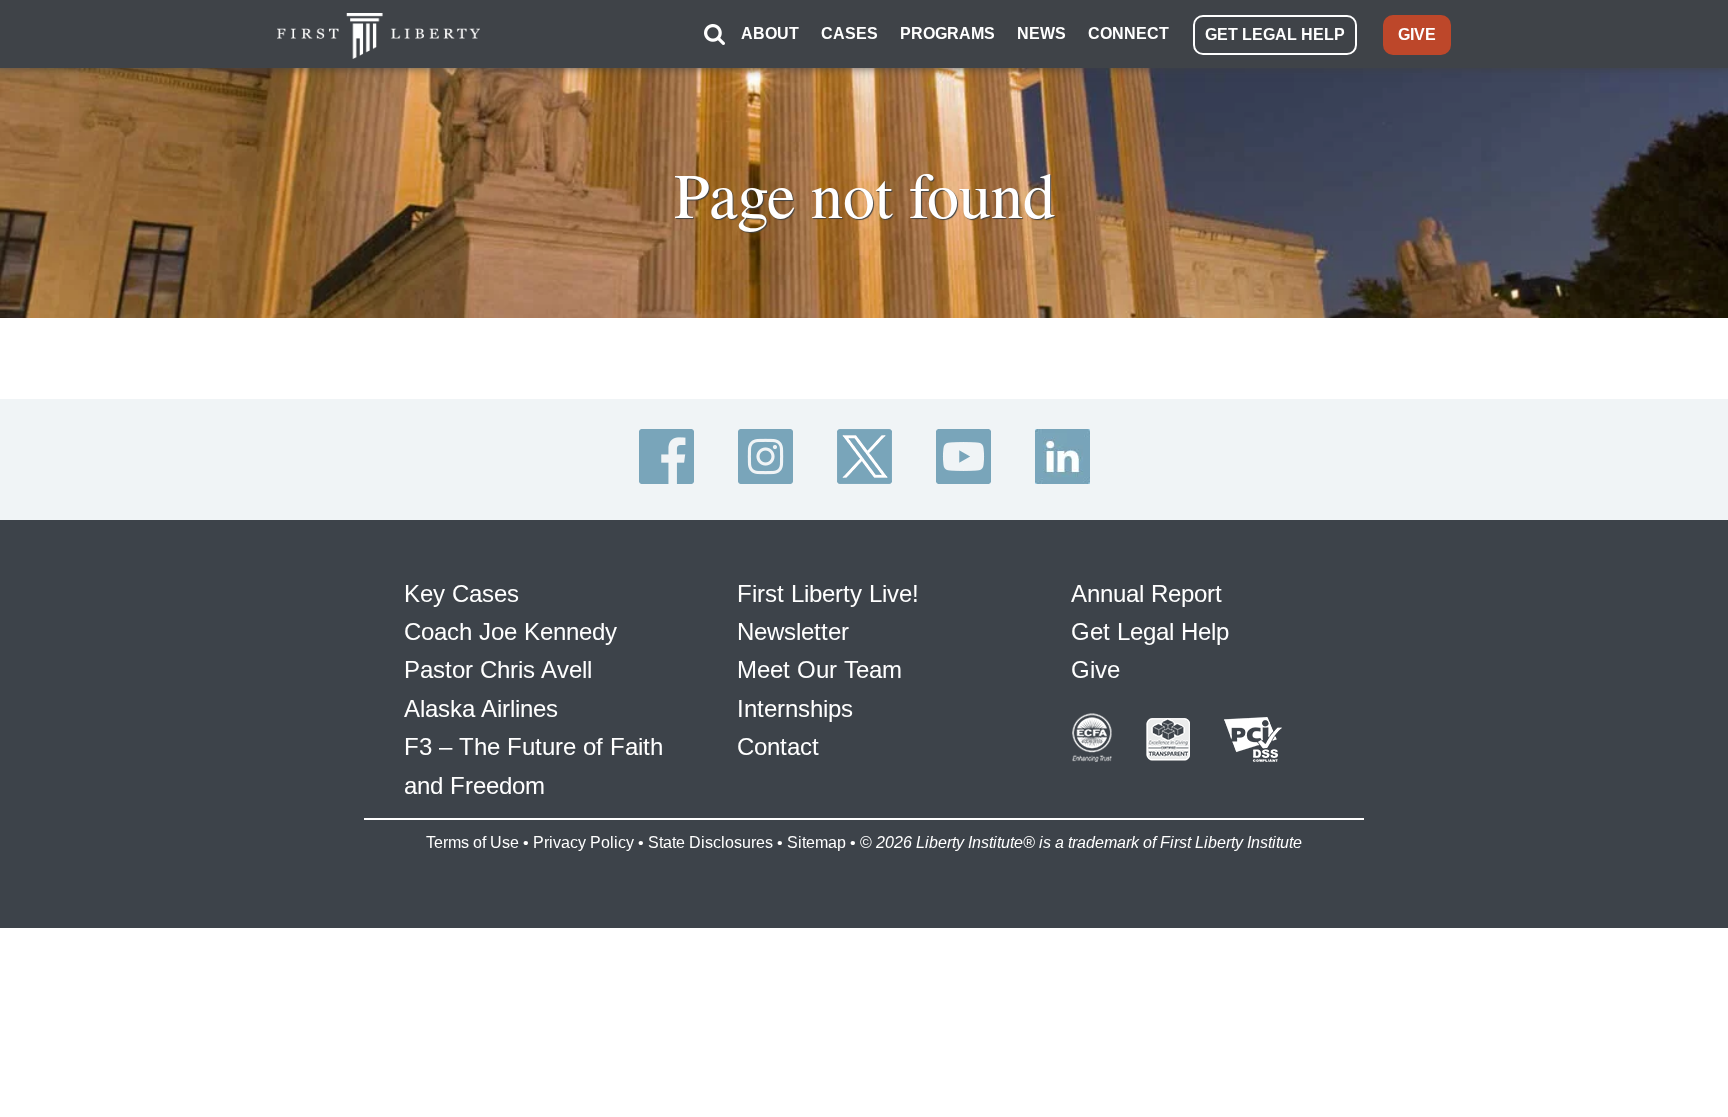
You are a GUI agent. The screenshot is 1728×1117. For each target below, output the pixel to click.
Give (1095, 669)
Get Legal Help (1150, 631)
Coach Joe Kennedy (510, 631)
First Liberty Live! (828, 593)
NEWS (1041, 33)
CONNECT (1128, 33)
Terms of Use (472, 842)
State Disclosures (710, 842)
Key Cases (461, 593)
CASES (849, 33)
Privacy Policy (583, 842)
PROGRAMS (947, 33)
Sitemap (816, 842)
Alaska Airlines (481, 708)
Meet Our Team (819, 669)
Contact (778, 746)
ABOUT (770, 33)
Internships (795, 708)
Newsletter (793, 631)
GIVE (1417, 34)
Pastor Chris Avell (498, 669)
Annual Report (1146, 593)
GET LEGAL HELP (1275, 34)
